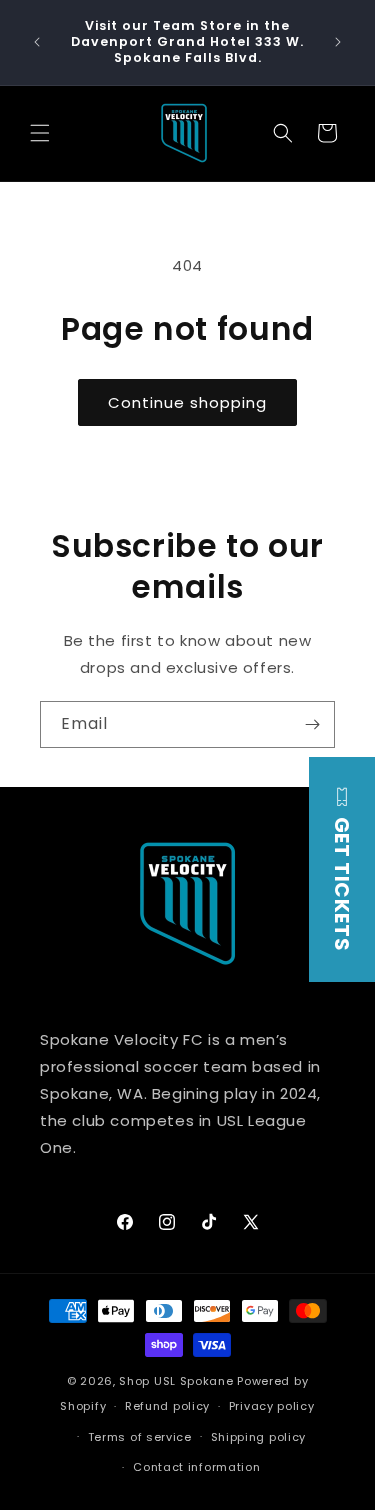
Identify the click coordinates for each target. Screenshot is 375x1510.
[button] (40, 133)
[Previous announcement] (37, 42)
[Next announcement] (338, 42)
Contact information (196, 1467)
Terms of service (140, 1437)
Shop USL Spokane (176, 1381)
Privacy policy (272, 1406)
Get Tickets (342, 881)
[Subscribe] (312, 724)
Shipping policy (259, 1437)
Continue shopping (187, 402)
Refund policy (167, 1406)
